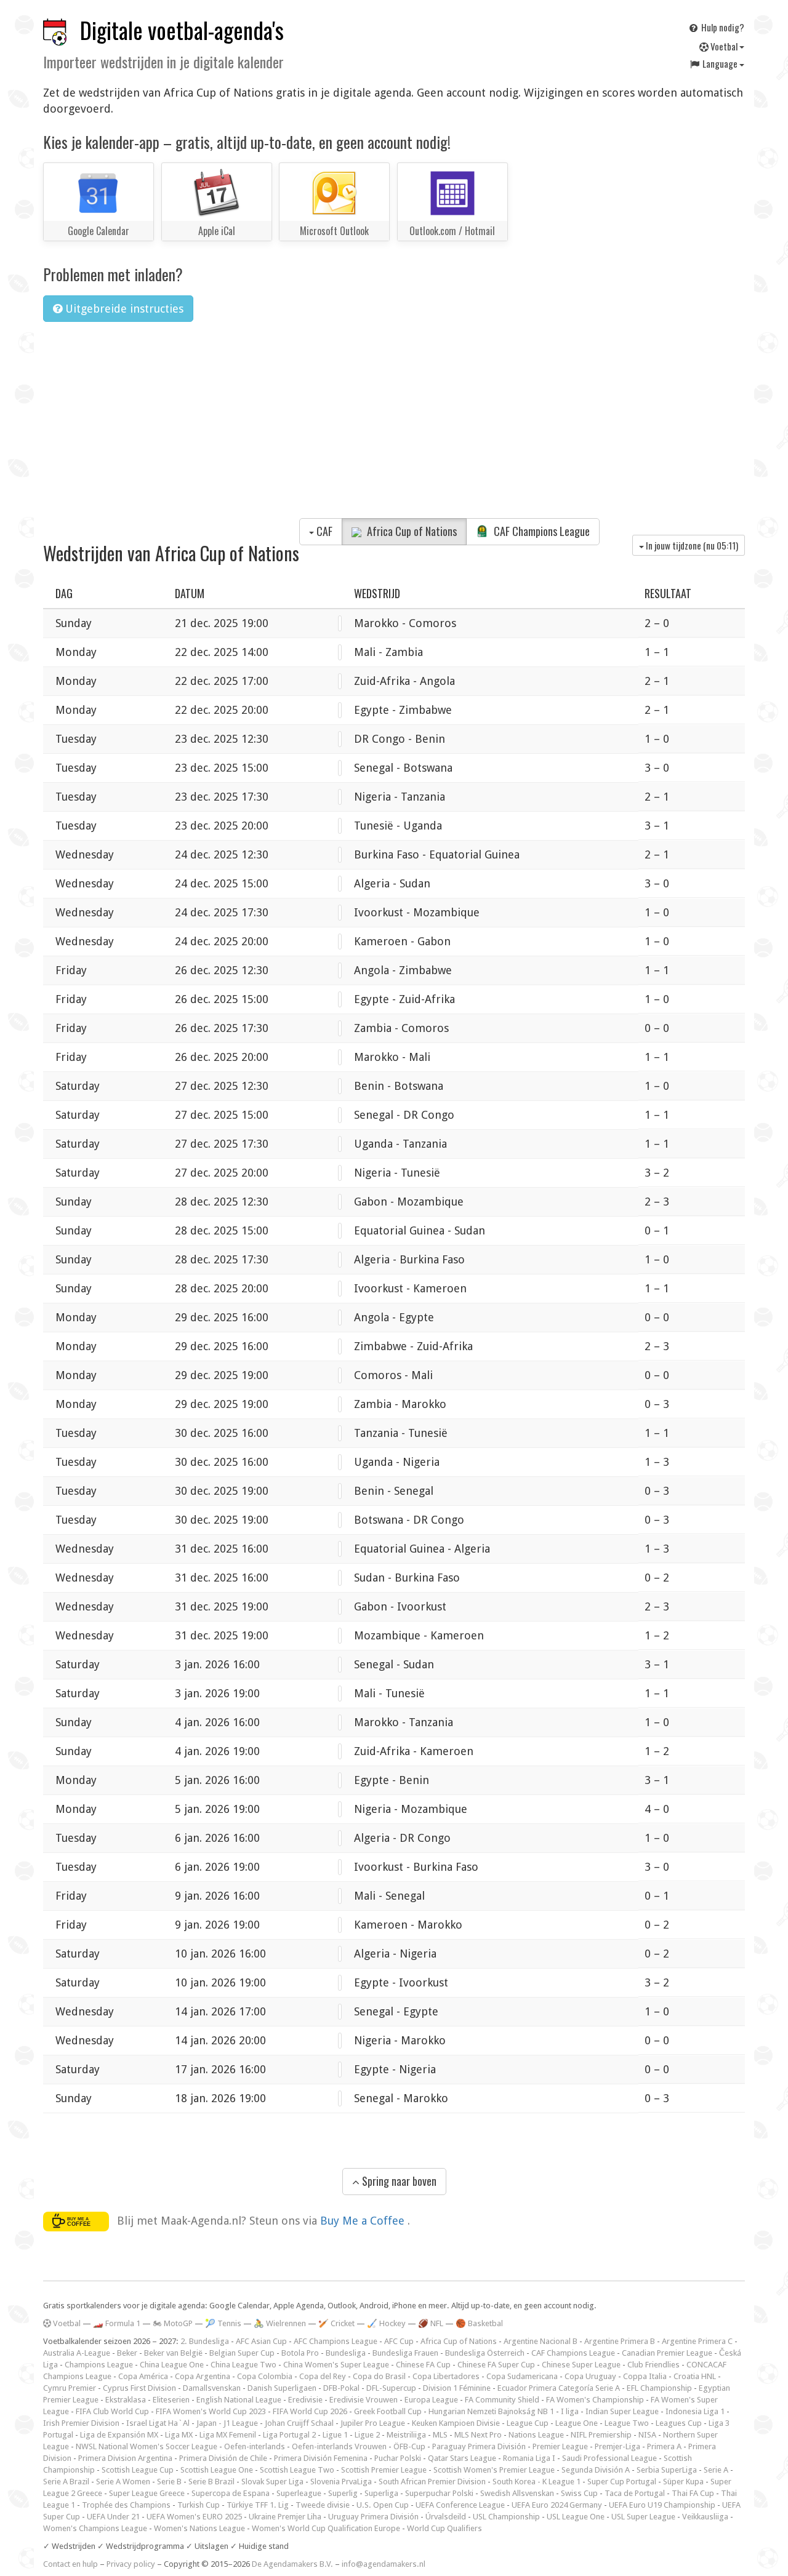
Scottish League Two (297, 2470)
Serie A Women (123, 2482)
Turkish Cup (199, 2505)
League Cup (528, 2423)
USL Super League (643, 2517)
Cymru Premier (70, 2388)
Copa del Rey (323, 2376)
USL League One (576, 2517)
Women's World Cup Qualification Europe (326, 2528)
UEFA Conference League (460, 2505)
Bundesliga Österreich (485, 2353)
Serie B (169, 2482)
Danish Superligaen (282, 2388)
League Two (627, 2423)
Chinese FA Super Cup (496, 2365)
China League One (172, 2365)
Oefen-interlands (255, 2446)
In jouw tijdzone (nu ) (691, 545)
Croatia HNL (695, 2376)
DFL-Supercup (391, 2388)
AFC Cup (399, 2341)
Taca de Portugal (635, 2493)
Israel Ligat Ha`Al (158, 2423)
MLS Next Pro (478, 2435)
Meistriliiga (406, 2435)
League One (577, 2423)
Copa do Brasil (379, 2376)
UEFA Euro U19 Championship (662, 2505)
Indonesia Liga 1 (695, 2411)
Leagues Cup (679, 2423)
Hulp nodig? (722, 27)
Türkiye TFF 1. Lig (258, 2505)
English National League (239, 2400)
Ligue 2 (367, 2435)
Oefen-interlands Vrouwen (339, 2446)
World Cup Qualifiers (444, 2528)
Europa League (431, 2400)
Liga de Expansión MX (119, 2435)
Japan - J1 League (227, 2423)
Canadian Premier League (667, 2353)
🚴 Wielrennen (280, 2323)
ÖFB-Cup (409, 2446)
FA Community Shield (502, 2400)
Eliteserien (171, 2400)
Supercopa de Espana (231, 2493)
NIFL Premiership (601, 2435)
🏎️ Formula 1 (117, 2323)
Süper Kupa (683, 2482)
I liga (570, 2411)
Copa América (143, 2376)
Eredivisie (305, 2400)
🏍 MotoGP (173, 2323)
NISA (647, 2435)
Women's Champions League (95, 2528)
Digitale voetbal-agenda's (182, 30)
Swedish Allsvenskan (517, 2493)
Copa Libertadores (446, 2376)
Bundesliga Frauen (405, 2353)
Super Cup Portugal (622, 2482)
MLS (440, 2435)
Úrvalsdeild (446, 2517)
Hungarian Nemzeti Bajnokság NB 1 (491, 2411)
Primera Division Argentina (125, 2458)
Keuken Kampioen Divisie (456, 2423)
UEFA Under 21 (113, 2517)
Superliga (381, 2493)
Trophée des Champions (126, 2505)
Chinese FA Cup (423, 2365)
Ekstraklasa (126, 2400)
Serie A (716, 2470)
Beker (127, 2353)
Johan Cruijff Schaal (299, 2423)
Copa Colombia (265, 2376)
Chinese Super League (581, 2365)
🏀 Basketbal (479, 2323)
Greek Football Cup (388, 2411)
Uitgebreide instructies (123, 309)
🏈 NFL (431, 2323)
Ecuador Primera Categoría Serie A (559, 2388)
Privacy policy (131, 2564)
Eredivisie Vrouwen (364, 2400)
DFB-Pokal (341, 2388)
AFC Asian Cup (261, 2341)
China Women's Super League (336, 2365)
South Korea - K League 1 (537, 2482)
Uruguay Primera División (373, 2517)
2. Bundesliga (205, 2341)
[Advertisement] (394, 424)
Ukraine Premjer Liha (285, 2517)
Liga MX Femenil (228, 2435)
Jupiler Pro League (373, 2423)
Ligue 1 (335, 2435)
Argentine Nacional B (541, 2341)
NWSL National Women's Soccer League (147, 2446)
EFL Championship (659, 2388)
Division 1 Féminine (457, 2388)
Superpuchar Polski (439, 2493)
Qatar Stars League (462, 2458)
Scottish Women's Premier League (494, 2470)
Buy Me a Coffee (364, 2221)
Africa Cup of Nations (411, 531)
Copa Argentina (203, 2376)
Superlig (343, 2493)
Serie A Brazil (66, 2482)
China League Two (243, 2365)
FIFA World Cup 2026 (310, 2411)
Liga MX (179, 2435)
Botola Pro (300, 2353)
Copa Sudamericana (522, 2376)
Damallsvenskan (212, 2388)
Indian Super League (622, 2411)
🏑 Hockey (386, 2323)
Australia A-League (77, 2353)
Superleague (299, 2493)
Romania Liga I (529, 2458)
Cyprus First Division (139, 2388)
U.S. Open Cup (383, 2505)
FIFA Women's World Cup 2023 (211, 2411)
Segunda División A (596, 2470)
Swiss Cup (579, 2493)
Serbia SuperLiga (667, 2470)
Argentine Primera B (620, 2341)
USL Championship (506, 2517)
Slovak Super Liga (272, 2482)
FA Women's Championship (595, 2400)
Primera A (664, 2446)
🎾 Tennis (223, 2323)
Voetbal (724, 46)
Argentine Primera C (697, 2341)
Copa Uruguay (590, 2376)
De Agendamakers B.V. (292, 2564)
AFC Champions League (336, 2341)
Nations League (536, 2435)
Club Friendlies (653, 2365)
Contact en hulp (70, 2564)
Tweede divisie (323, 2505)
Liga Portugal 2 (289, 2435)
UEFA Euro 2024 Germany (557, 2505)
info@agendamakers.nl (384, 2564)
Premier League (560, 2446)
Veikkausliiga (705, 2517)
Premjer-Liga (617, 2446)
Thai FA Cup (693, 2493)
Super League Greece (147, 2493)
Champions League (99, 2365)
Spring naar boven (398, 2181)
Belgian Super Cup (242, 2353)
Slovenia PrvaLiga (341, 2482)
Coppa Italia (645, 2376)
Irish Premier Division (81, 2423)
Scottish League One (217, 2470)
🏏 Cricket (336, 2323)
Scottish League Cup (138, 2470)
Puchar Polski (398, 2458)
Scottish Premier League (384, 2470)
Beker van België (173, 2353)
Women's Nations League (199, 2528)
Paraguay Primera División (479, 2446)
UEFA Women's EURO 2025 (194, 2517)
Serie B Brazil (211, 2482)
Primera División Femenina (321, 2458)
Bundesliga (346, 2353)
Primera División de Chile (223, 2458)
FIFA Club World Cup (112, 2411)
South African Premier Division (432, 2482)
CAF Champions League (541, 531)
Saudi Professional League (609, 2458)
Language (720, 63)
